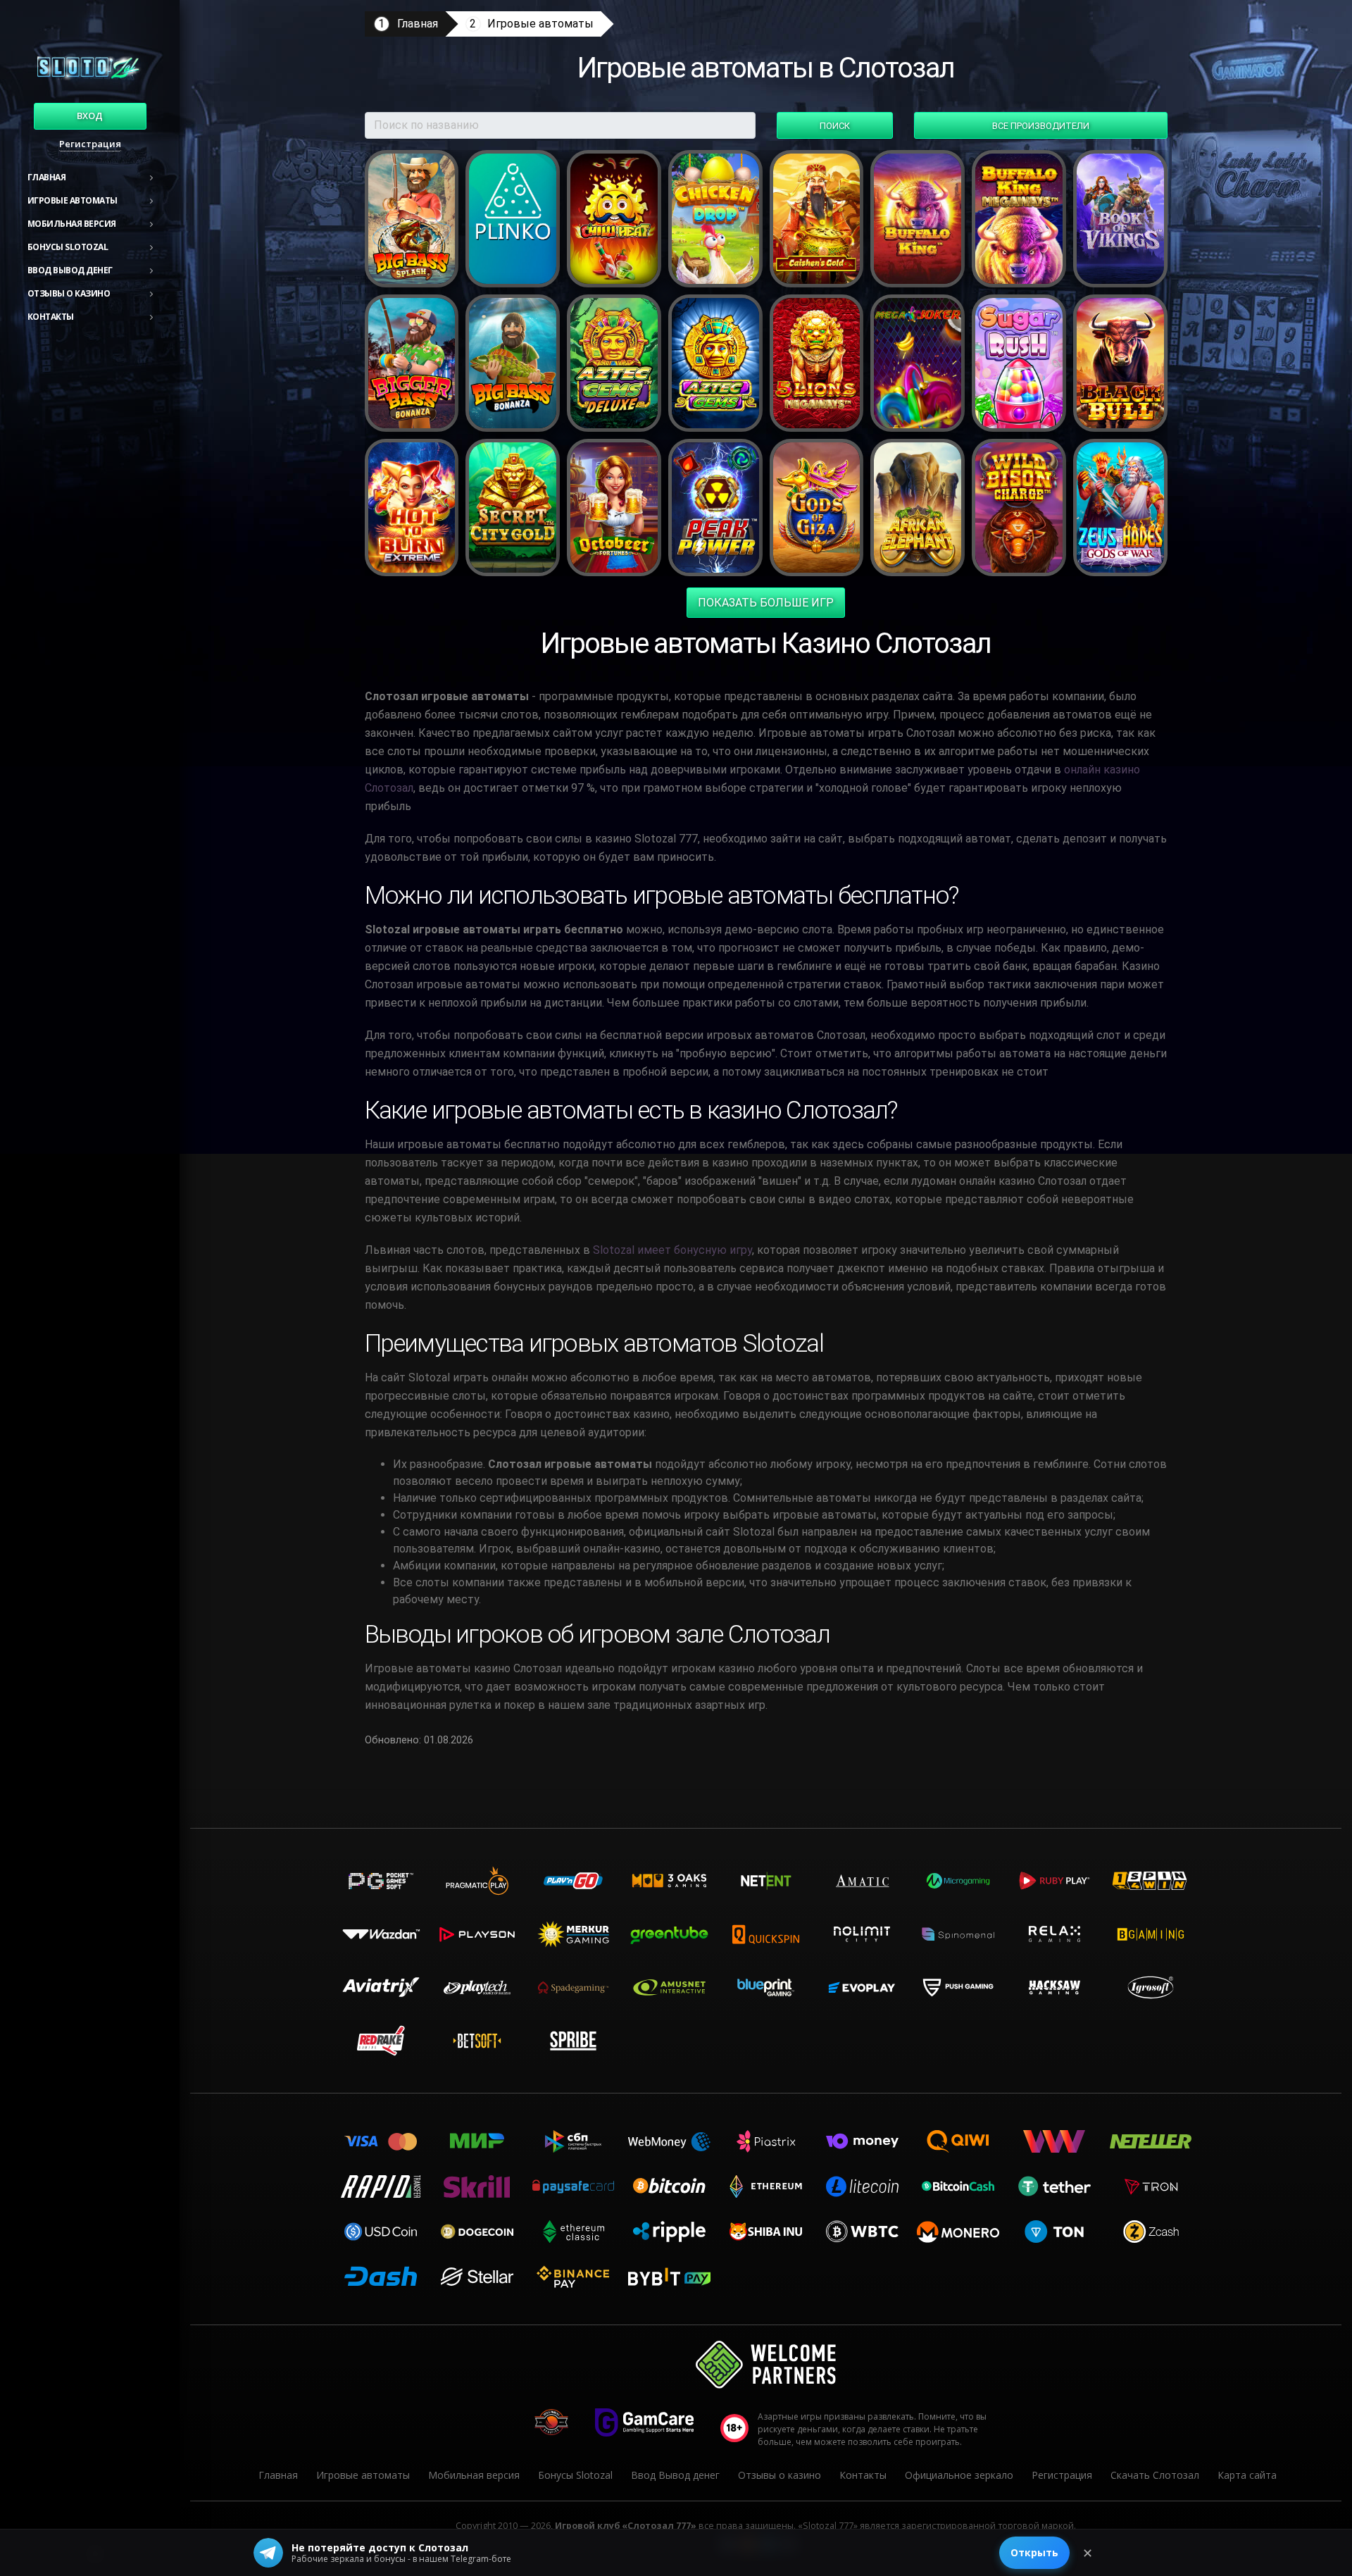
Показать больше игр (766, 603)
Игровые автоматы (73, 200)
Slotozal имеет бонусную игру (672, 1250)
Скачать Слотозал (1155, 2475)
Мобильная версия (72, 224)
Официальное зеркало (959, 2475)
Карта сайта (1247, 2475)
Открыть (1034, 2552)
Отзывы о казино (69, 293)
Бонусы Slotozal (68, 247)
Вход (90, 116)
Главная (47, 177)
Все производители (1041, 126)
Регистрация (90, 144)
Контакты (51, 317)
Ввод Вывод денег (70, 270)
